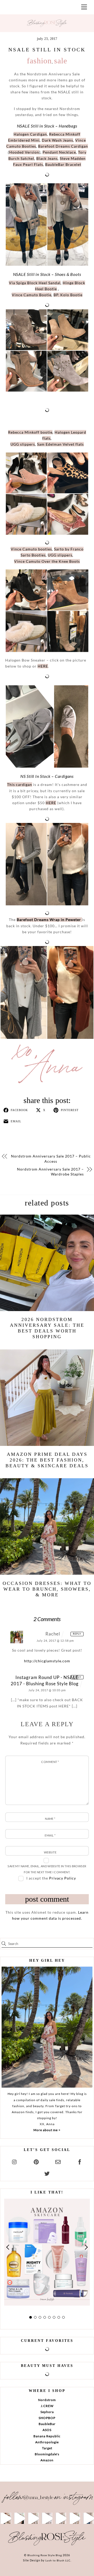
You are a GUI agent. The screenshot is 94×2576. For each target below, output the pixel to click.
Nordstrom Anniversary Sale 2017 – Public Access (51, 1159)
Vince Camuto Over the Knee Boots (47, 561)
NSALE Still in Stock (47, 50)
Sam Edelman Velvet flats (60, 444)
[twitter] (47, 2173)
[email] (58, 2161)
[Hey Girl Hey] (47, 2027)
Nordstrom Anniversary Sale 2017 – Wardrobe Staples (50, 1172)
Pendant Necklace (59, 152)
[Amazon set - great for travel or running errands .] (6, 2518)
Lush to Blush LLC (58, 2560)
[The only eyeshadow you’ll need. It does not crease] (19, 2518)
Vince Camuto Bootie (32, 295)
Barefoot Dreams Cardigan (63, 146)
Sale (61, 61)
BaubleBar (47, 2424)
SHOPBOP (47, 2418)
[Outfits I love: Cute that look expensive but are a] (33, 2518)
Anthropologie (47, 2442)
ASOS (47, 2430)
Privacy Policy (63, 1878)
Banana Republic (47, 2436)
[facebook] (80, 2161)
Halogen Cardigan (30, 134)
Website (50, 1852)
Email (50, 1835)
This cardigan (20, 784)
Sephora (47, 2412)
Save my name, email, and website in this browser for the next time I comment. (47, 1869)
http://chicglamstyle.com (47, 1661)
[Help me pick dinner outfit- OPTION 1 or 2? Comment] (47, 2518)
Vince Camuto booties (31, 549)
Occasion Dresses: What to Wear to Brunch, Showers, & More (47, 1589)
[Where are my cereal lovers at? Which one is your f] (75, 2518)
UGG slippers (23, 444)
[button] (8, 2247)
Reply (77, 1634)
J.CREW (47, 2406)
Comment (50, 1762)
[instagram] (15, 2161)
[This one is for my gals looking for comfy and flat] (88, 2518)
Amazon (47, 2460)
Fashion (39, 61)
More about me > (47, 2130)
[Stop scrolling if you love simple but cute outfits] (61, 2518)
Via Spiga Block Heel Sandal (35, 283)
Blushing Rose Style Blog (45, 2555)
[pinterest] (36, 2161)
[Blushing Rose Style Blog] (47, 2545)
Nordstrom (47, 2400)
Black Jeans (47, 158)
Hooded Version (24, 152)
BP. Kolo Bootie (68, 295)
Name (50, 1819)
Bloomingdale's (47, 2454)
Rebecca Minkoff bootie (30, 432)
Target (47, 2448)
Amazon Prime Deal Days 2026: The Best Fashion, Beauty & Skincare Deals (47, 1460)
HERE (43, 666)
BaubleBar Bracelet (63, 164)
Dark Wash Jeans (57, 140)
